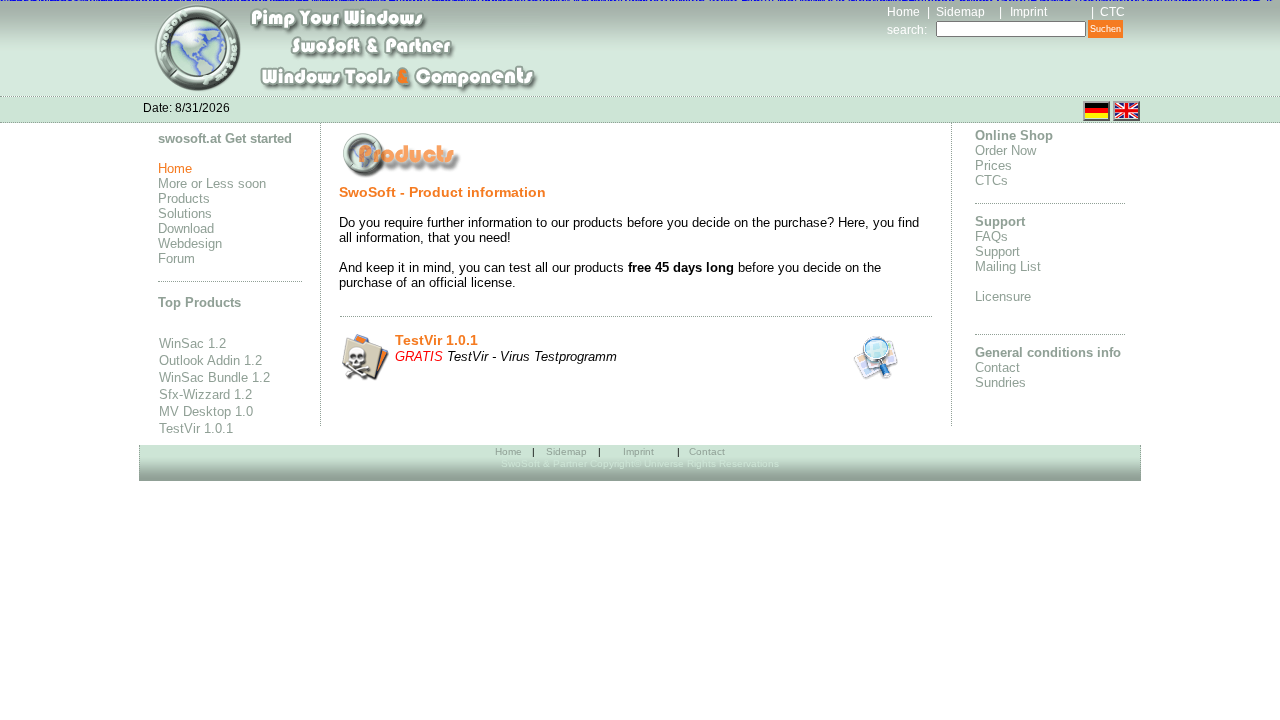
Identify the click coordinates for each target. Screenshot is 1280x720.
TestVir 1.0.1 (196, 428)
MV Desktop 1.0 (206, 411)
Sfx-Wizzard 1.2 (205, 394)
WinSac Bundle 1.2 (214, 377)
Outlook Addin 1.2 (210, 360)
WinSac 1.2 (192, 343)
